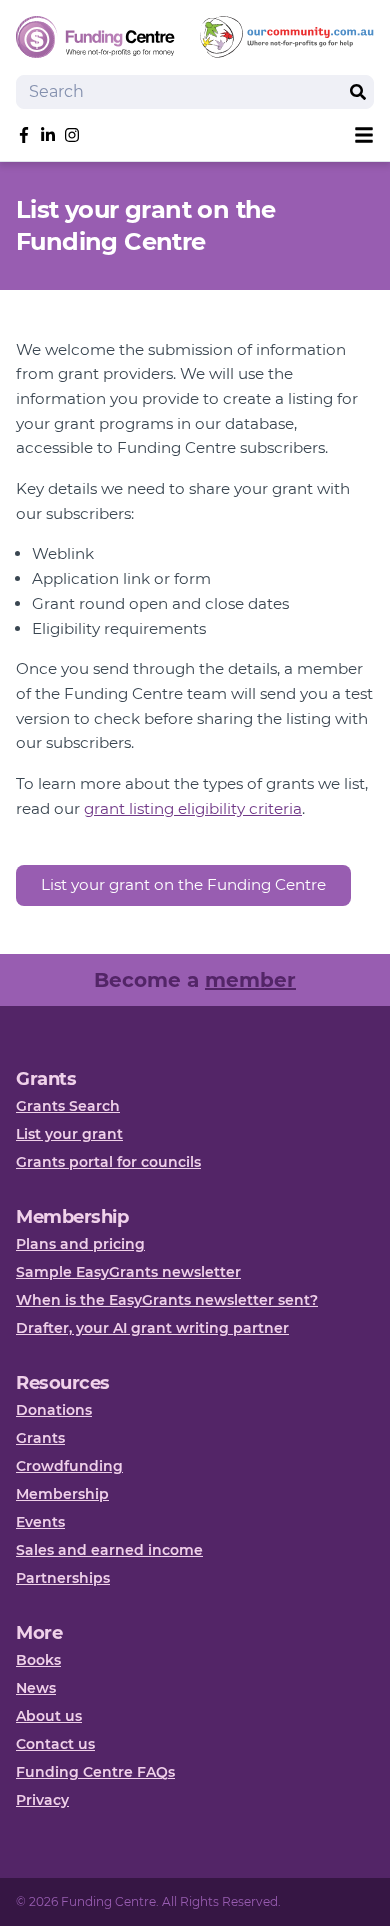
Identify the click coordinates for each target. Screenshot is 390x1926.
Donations (54, 1410)
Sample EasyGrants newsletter (128, 1272)
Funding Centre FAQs (95, 1772)
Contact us (55, 1744)
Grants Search (68, 1106)
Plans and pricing (80, 1244)
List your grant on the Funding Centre (183, 884)
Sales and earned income (109, 1550)
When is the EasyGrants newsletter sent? (167, 1300)
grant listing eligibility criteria (193, 808)
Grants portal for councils (108, 1162)
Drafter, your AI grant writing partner (152, 1328)
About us (49, 1716)
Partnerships (63, 1578)
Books (38, 1660)
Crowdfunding (69, 1466)
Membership (62, 1494)
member (250, 980)
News (36, 1688)
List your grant (69, 1134)
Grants (40, 1438)
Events (40, 1522)
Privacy (42, 1800)
